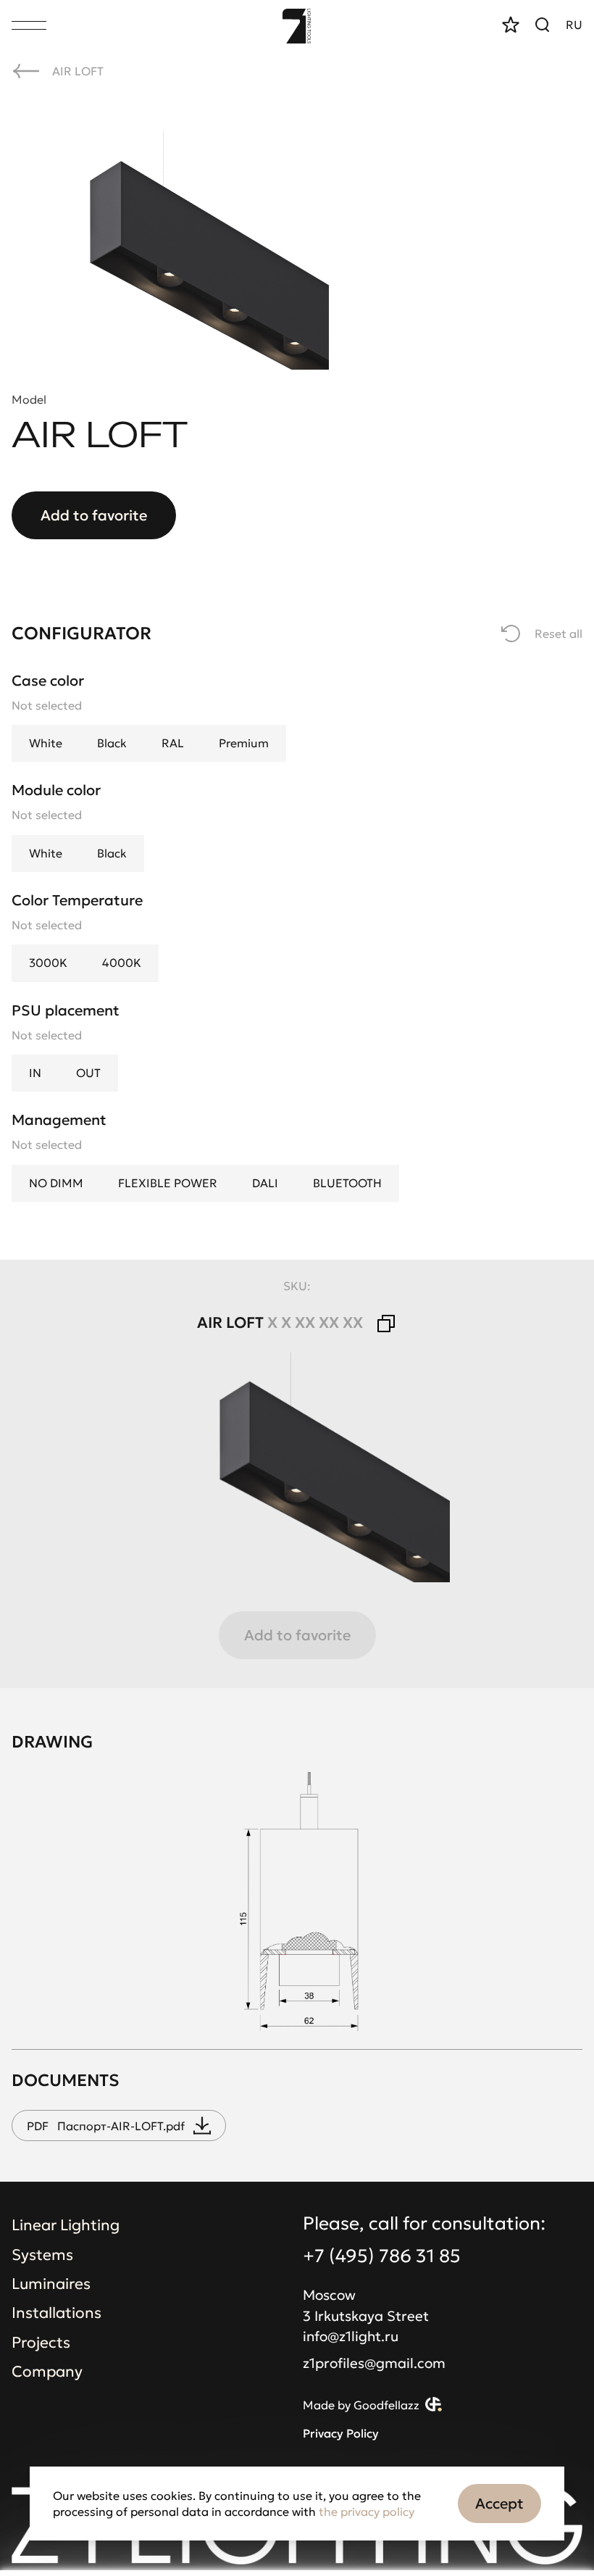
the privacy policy (367, 2511)
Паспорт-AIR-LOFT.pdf (106, 2126)
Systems (42, 2255)
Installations (57, 2313)
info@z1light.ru (351, 2336)
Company (47, 2372)
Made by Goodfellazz (361, 2405)
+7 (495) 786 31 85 (382, 2256)
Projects (41, 2343)
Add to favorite (94, 515)
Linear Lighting (66, 2225)
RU (574, 25)
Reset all (559, 633)
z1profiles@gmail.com (374, 2363)
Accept (499, 2504)
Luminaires (51, 2284)
